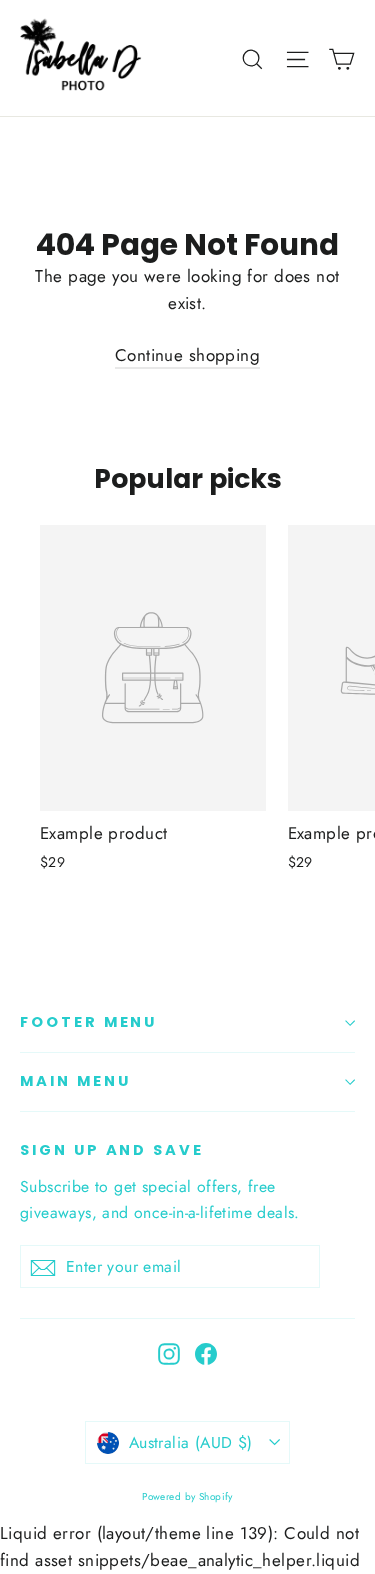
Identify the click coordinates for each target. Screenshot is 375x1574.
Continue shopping (187, 355)
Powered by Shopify (187, 1496)
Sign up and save (112, 1150)
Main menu (75, 1081)
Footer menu (88, 1022)
